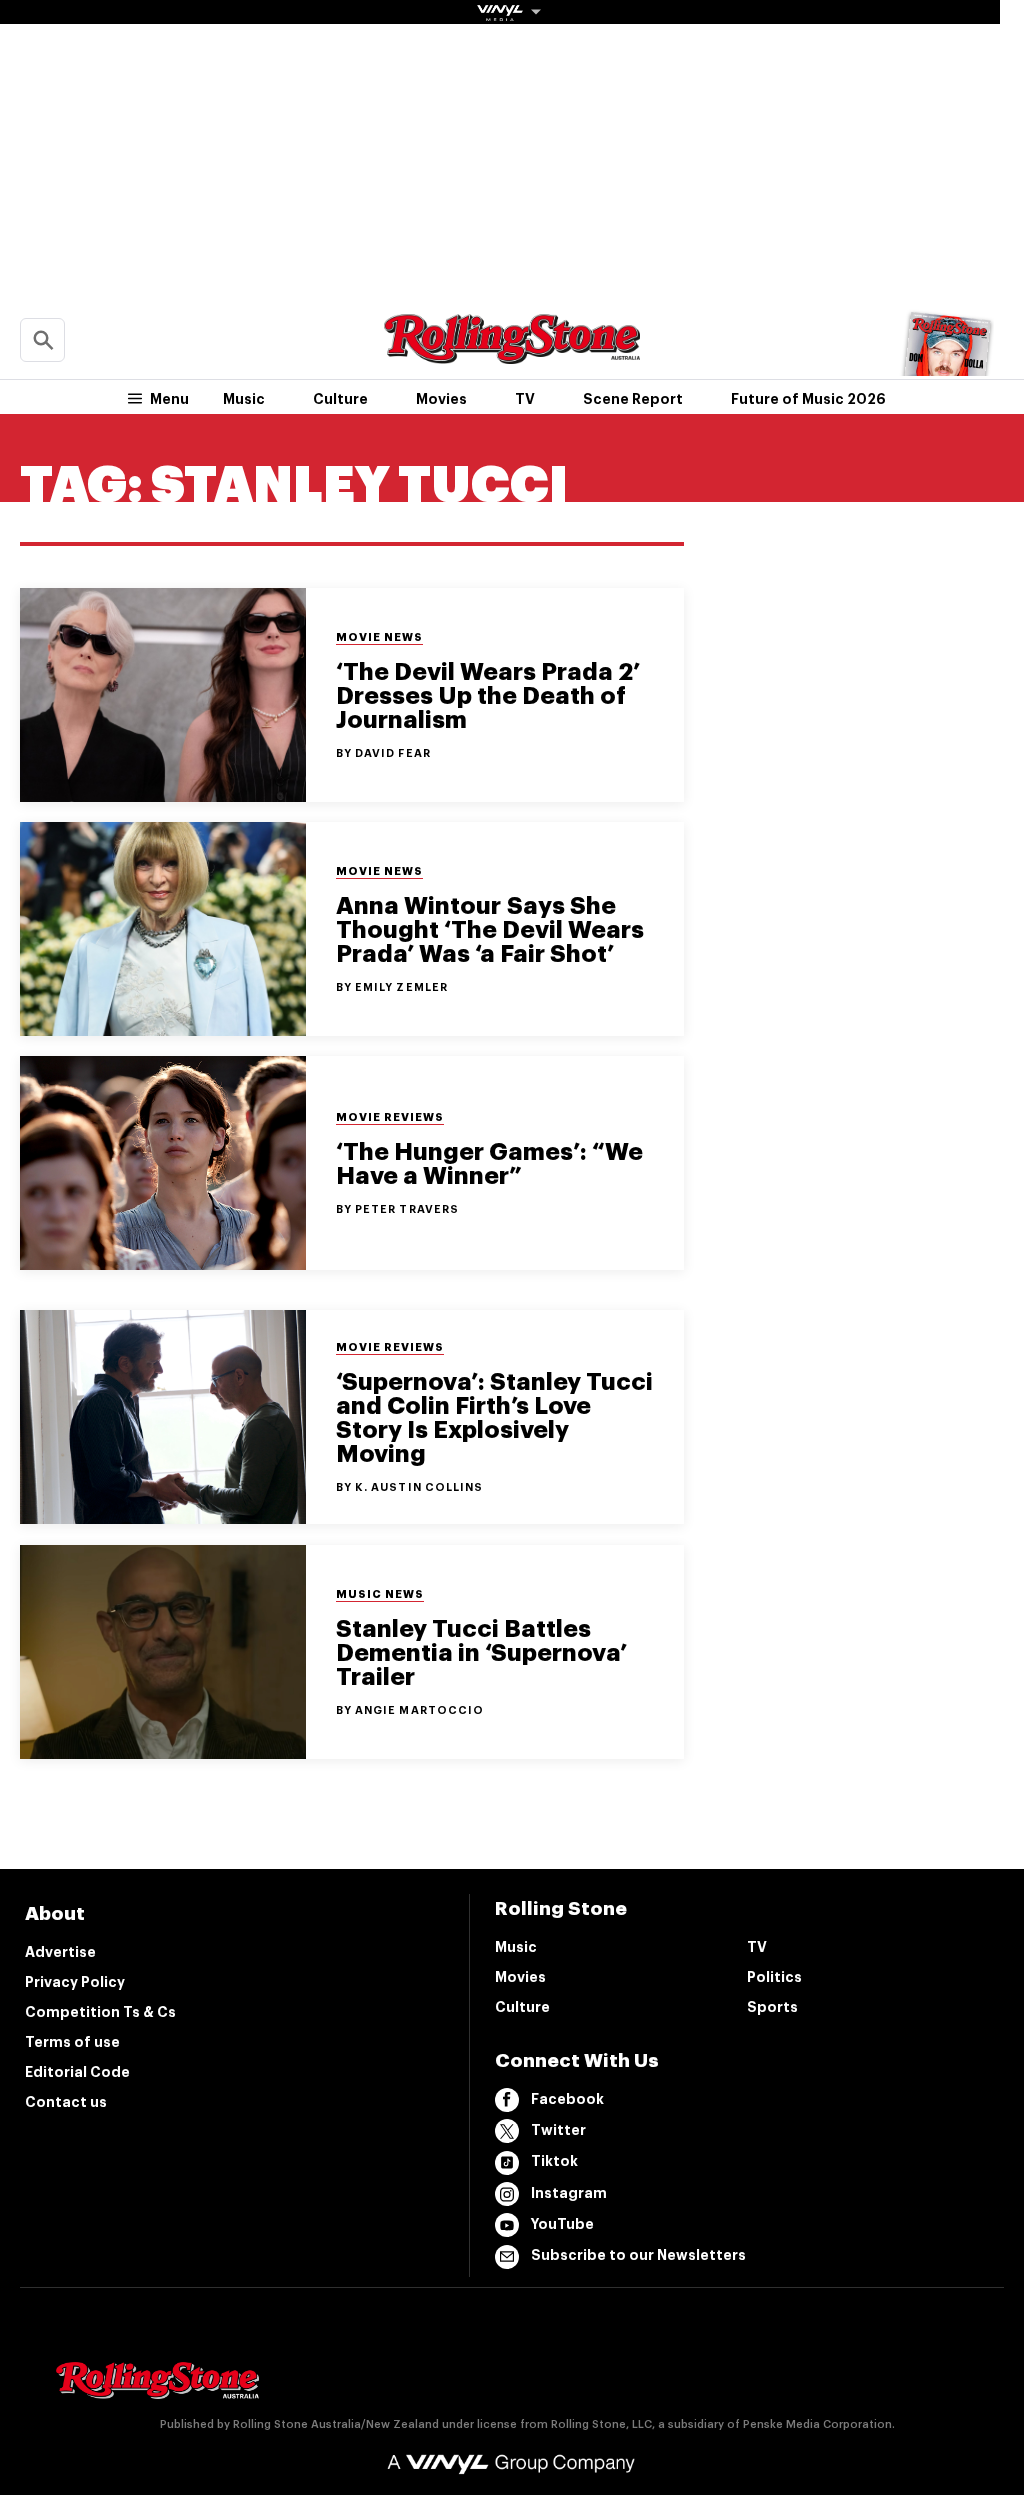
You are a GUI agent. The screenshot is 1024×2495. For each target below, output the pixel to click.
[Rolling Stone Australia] (512, 354)
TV (525, 399)
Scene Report (633, 399)
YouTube (562, 2224)
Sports (772, 2007)
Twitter (558, 2130)
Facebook (567, 2099)
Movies (441, 399)
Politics (774, 1977)
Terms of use (72, 2042)
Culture (340, 399)
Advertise (60, 1952)
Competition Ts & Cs (100, 2012)
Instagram (569, 2193)
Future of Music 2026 (808, 399)
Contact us (66, 2102)
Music (244, 399)
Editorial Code (77, 2072)
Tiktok (554, 2161)
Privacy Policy (75, 1982)
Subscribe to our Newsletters (638, 2255)
